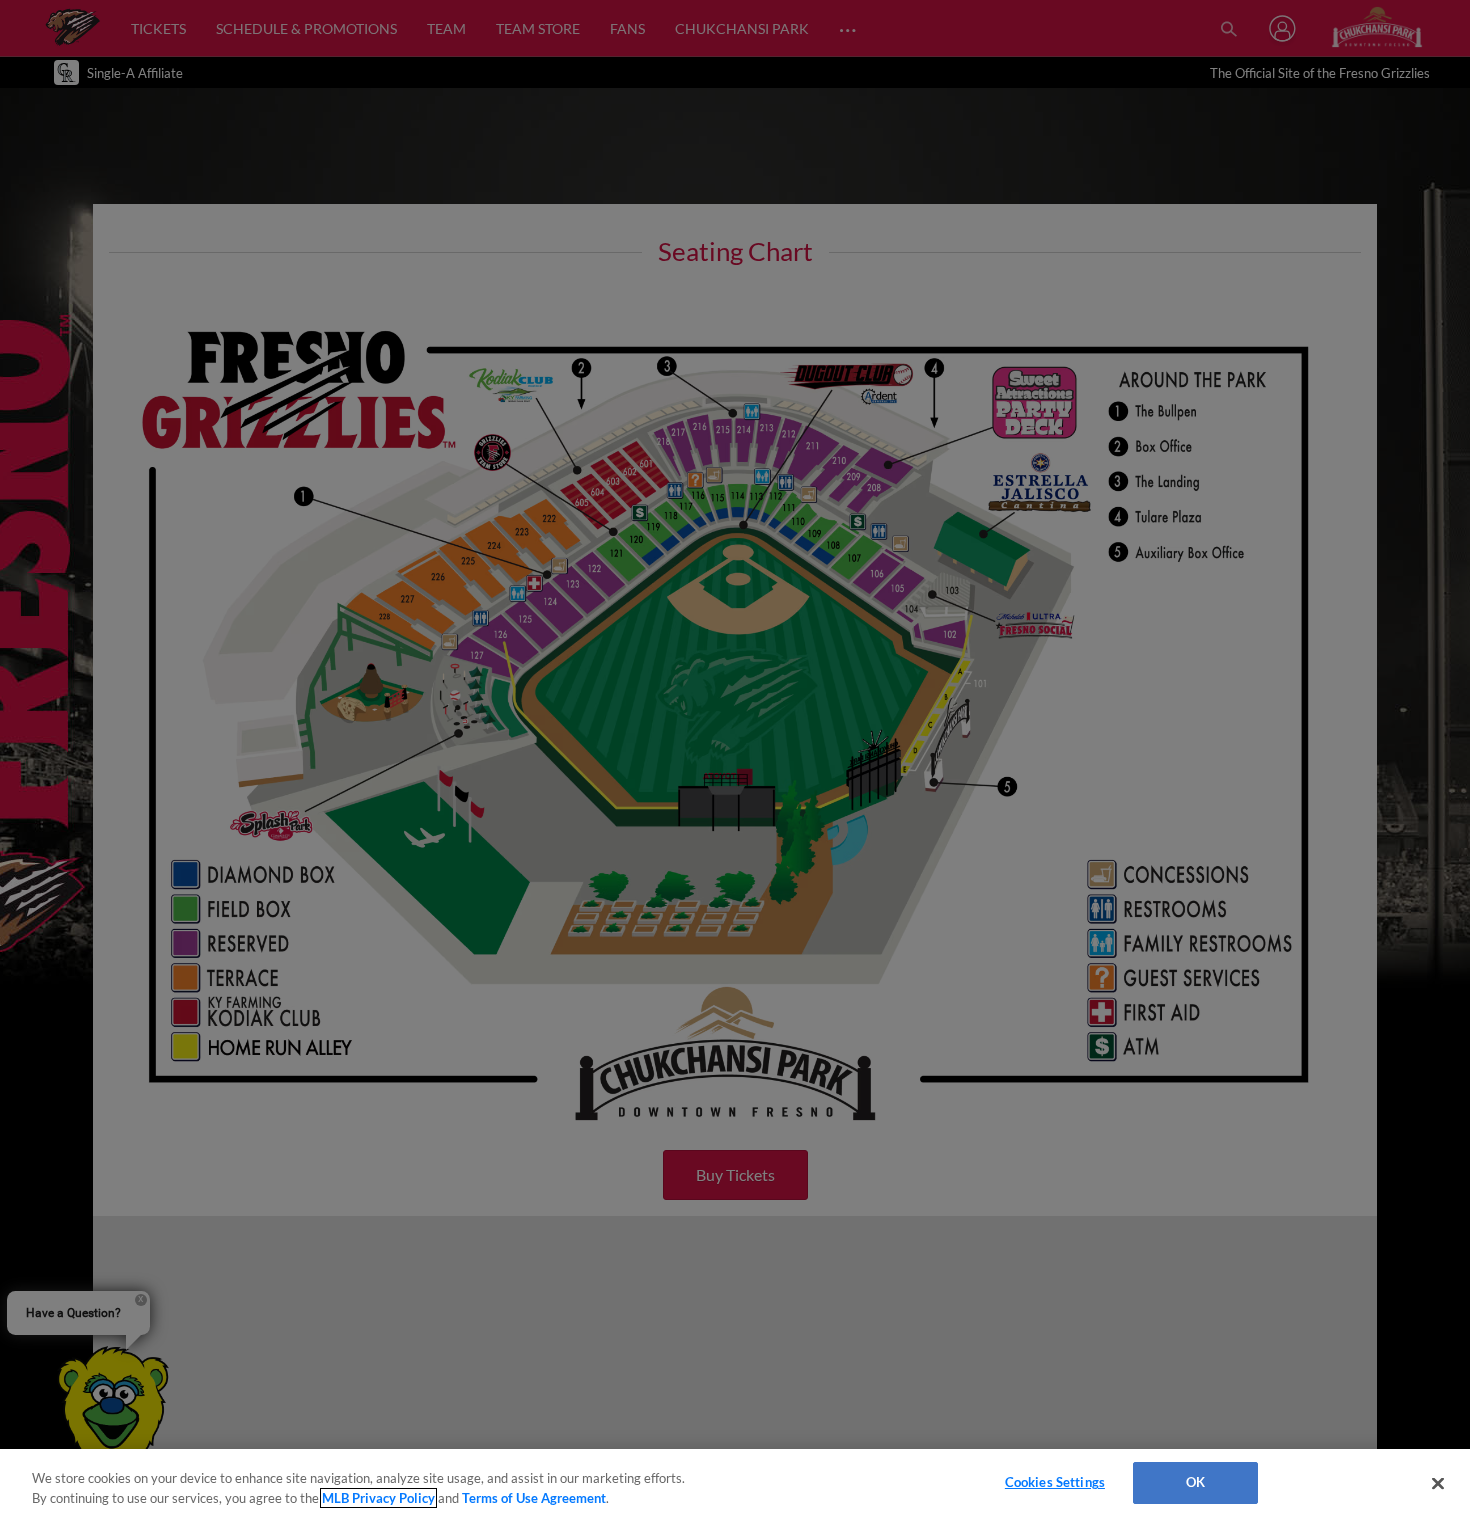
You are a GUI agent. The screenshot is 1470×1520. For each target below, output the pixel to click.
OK (1195, 1482)
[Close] (1438, 1483)
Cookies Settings (1055, 1482)
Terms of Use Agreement (534, 1498)
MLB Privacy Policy (378, 1498)
